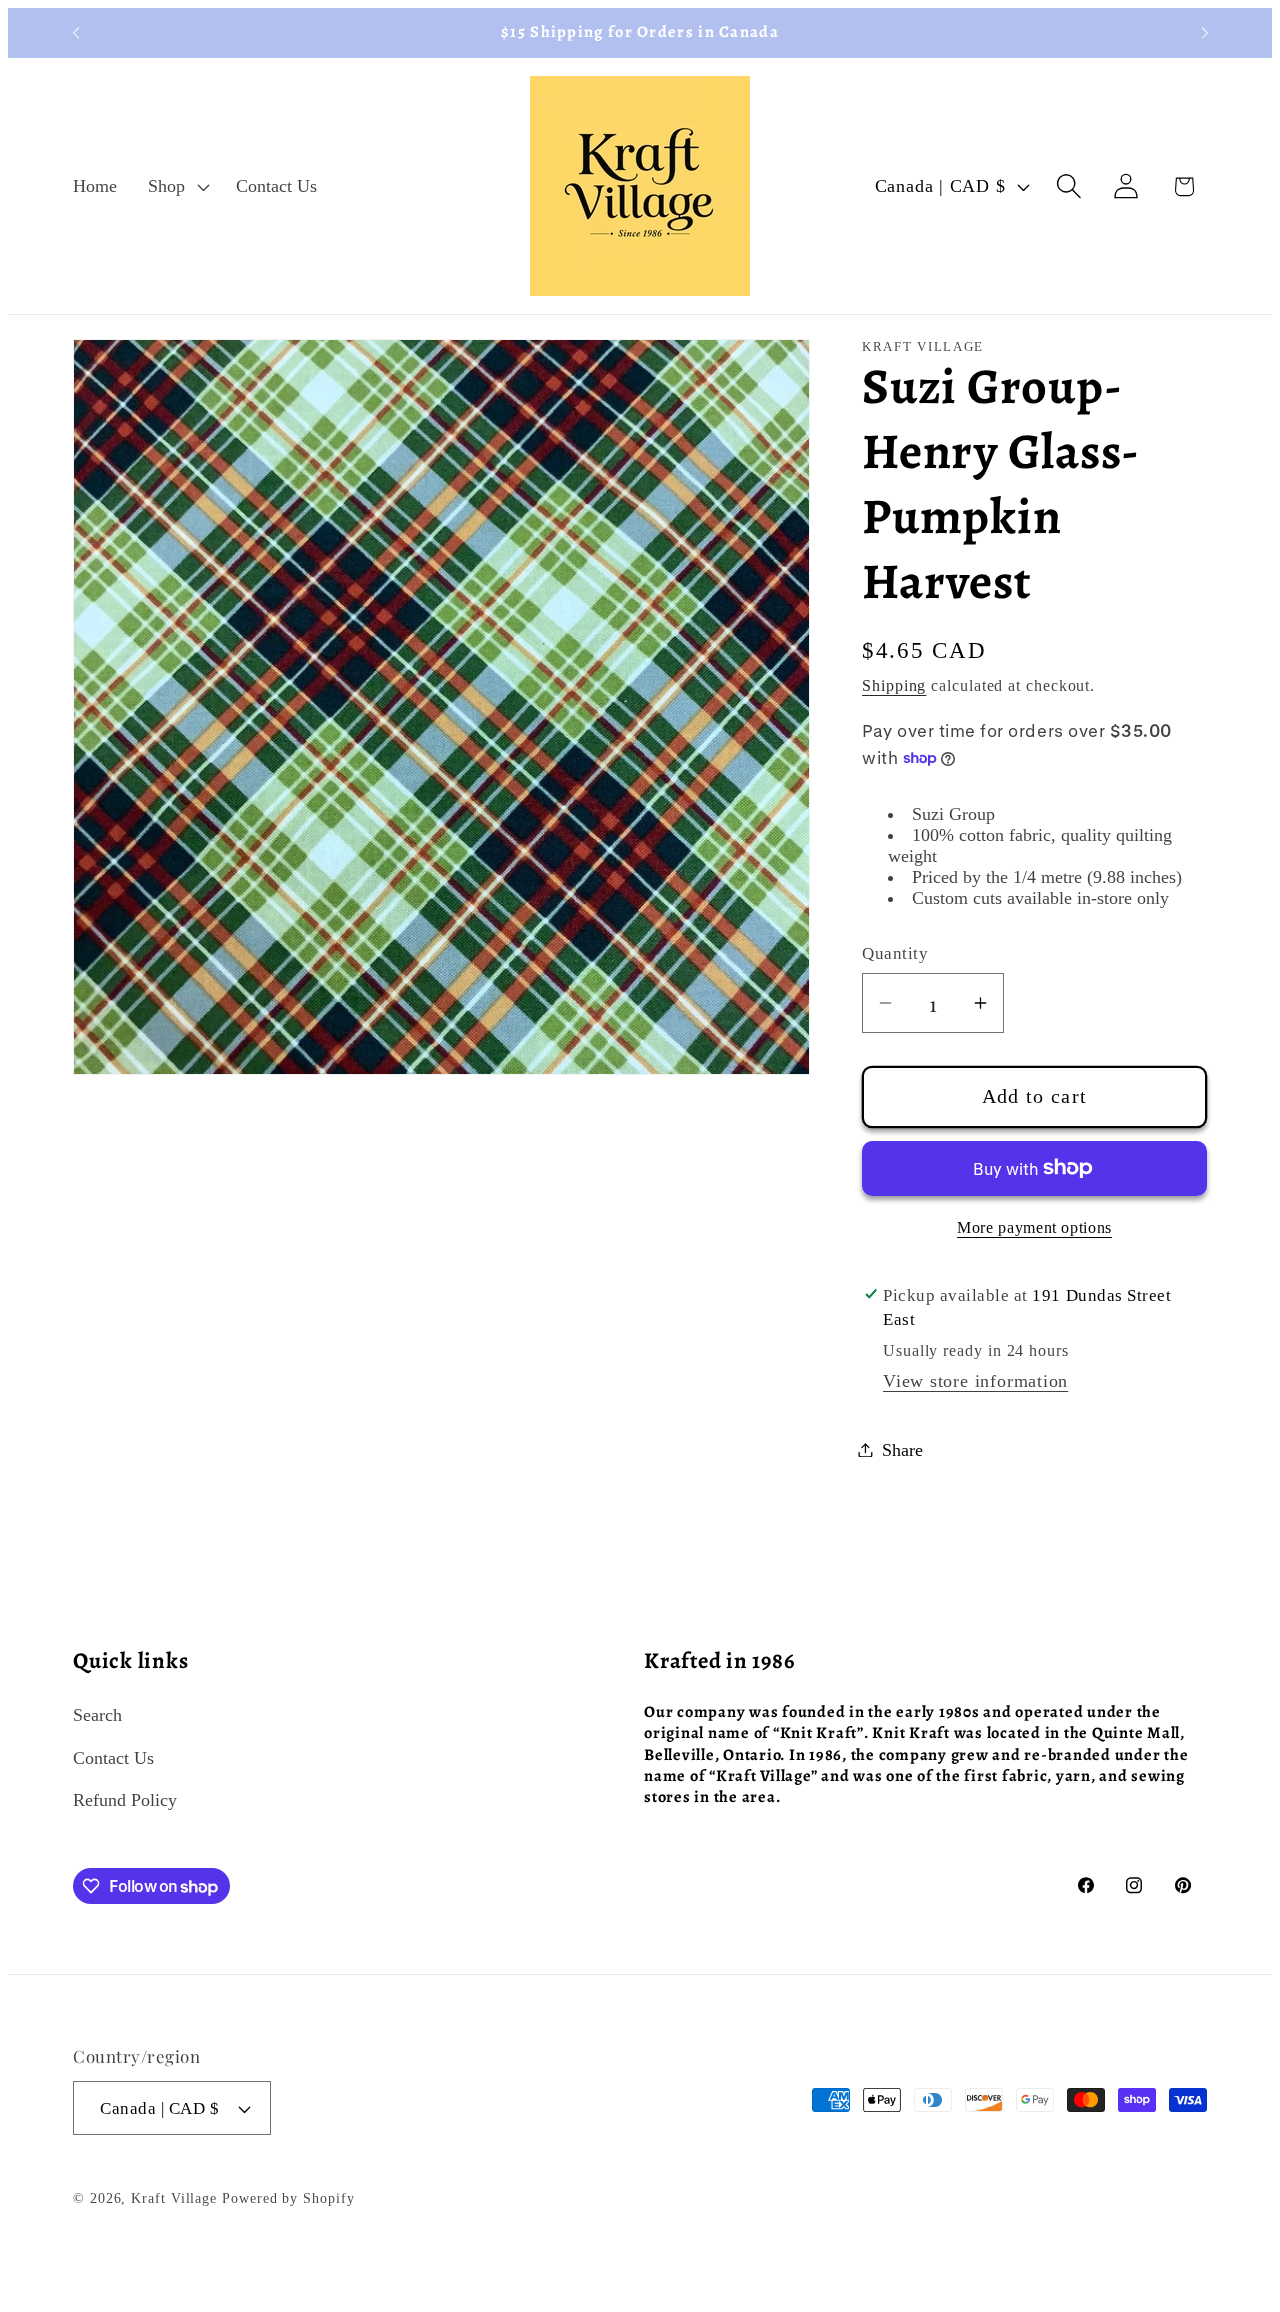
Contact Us (113, 1757)
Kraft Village (174, 2198)
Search (97, 1715)
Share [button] (902, 1449)
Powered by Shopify (288, 2198)
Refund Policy (125, 1800)
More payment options (1034, 1227)
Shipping (894, 685)
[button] (177, 186)
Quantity (895, 952)
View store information (975, 1380)
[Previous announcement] (76, 32)
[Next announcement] (1205, 32)
